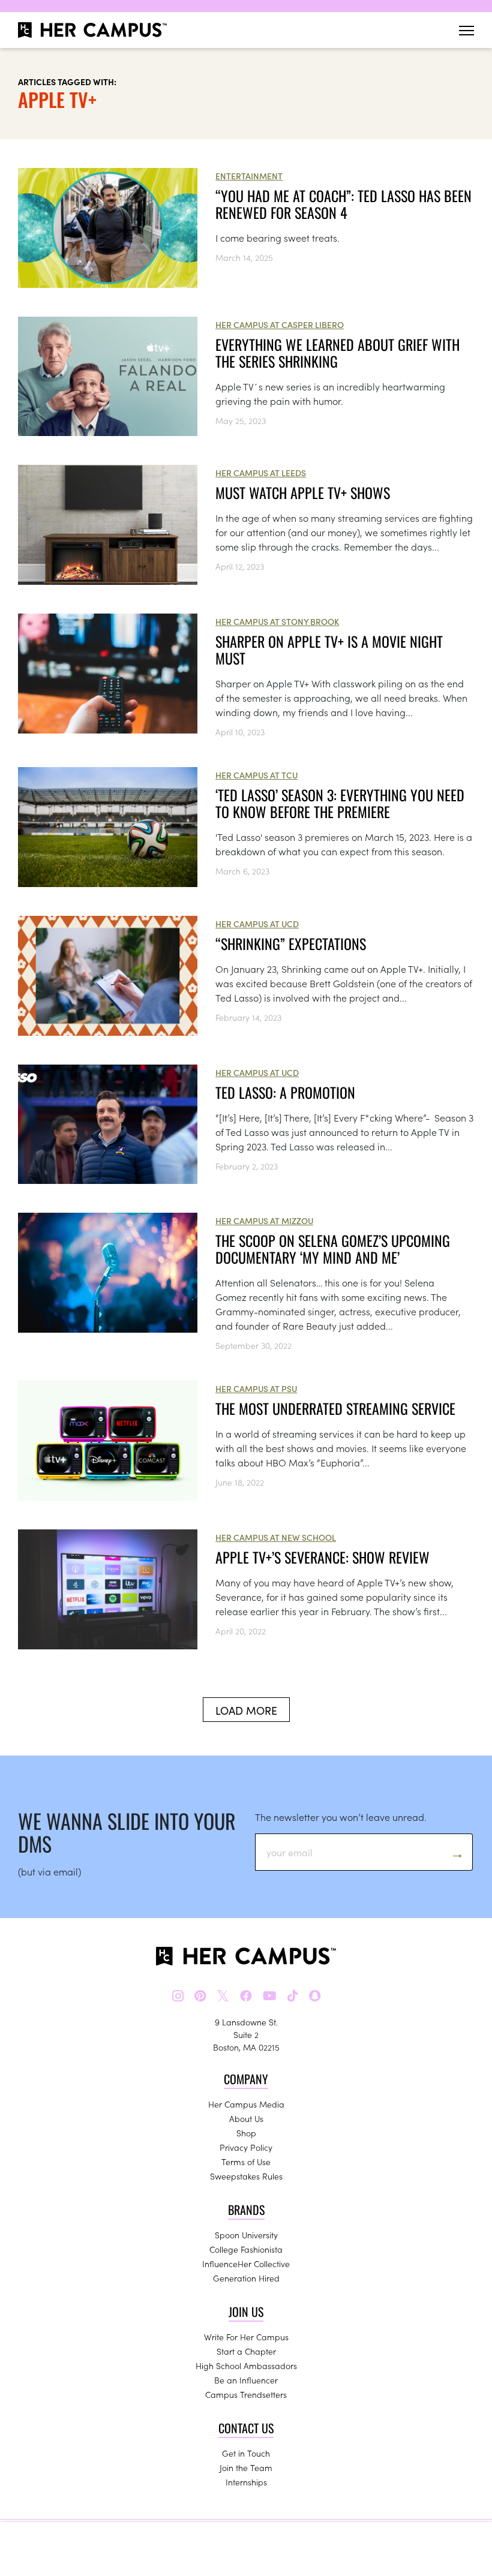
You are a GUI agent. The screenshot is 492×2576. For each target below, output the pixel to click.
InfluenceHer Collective (246, 2264)
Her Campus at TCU (256, 775)
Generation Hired (246, 2278)
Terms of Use (246, 2162)
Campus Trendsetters (246, 2394)
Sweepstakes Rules (246, 2176)
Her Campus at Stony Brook (277, 621)
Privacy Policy (246, 2147)
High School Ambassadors (246, 2365)
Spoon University (246, 2235)
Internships (246, 2482)
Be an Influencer (246, 2380)
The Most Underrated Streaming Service (335, 1408)
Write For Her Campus (246, 2337)
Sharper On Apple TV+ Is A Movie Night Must (329, 650)
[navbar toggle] (466, 30)
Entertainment (249, 176)
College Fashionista (246, 2249)
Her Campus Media (246, 2104)
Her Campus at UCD (257, 924)
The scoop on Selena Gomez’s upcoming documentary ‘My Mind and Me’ (333, 1249)
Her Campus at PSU (256, 1388)
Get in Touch (246, 2453)
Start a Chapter (246, 2351)
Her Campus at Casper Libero (280, 324)
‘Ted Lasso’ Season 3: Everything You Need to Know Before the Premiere (340, 803)
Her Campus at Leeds (261, 473)
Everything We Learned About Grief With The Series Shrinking (337, 353)
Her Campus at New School (276, 1537)
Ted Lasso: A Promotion (285, 1092)
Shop (246, 2133)
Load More (246, 1710)
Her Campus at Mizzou (264, 1221)
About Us (246, 2118)
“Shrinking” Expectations (291, 943)
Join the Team (246, 2467)
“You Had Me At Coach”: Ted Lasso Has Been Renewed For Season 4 (343, 204)
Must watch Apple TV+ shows (303, 492)
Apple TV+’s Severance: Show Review (322, 1557)
